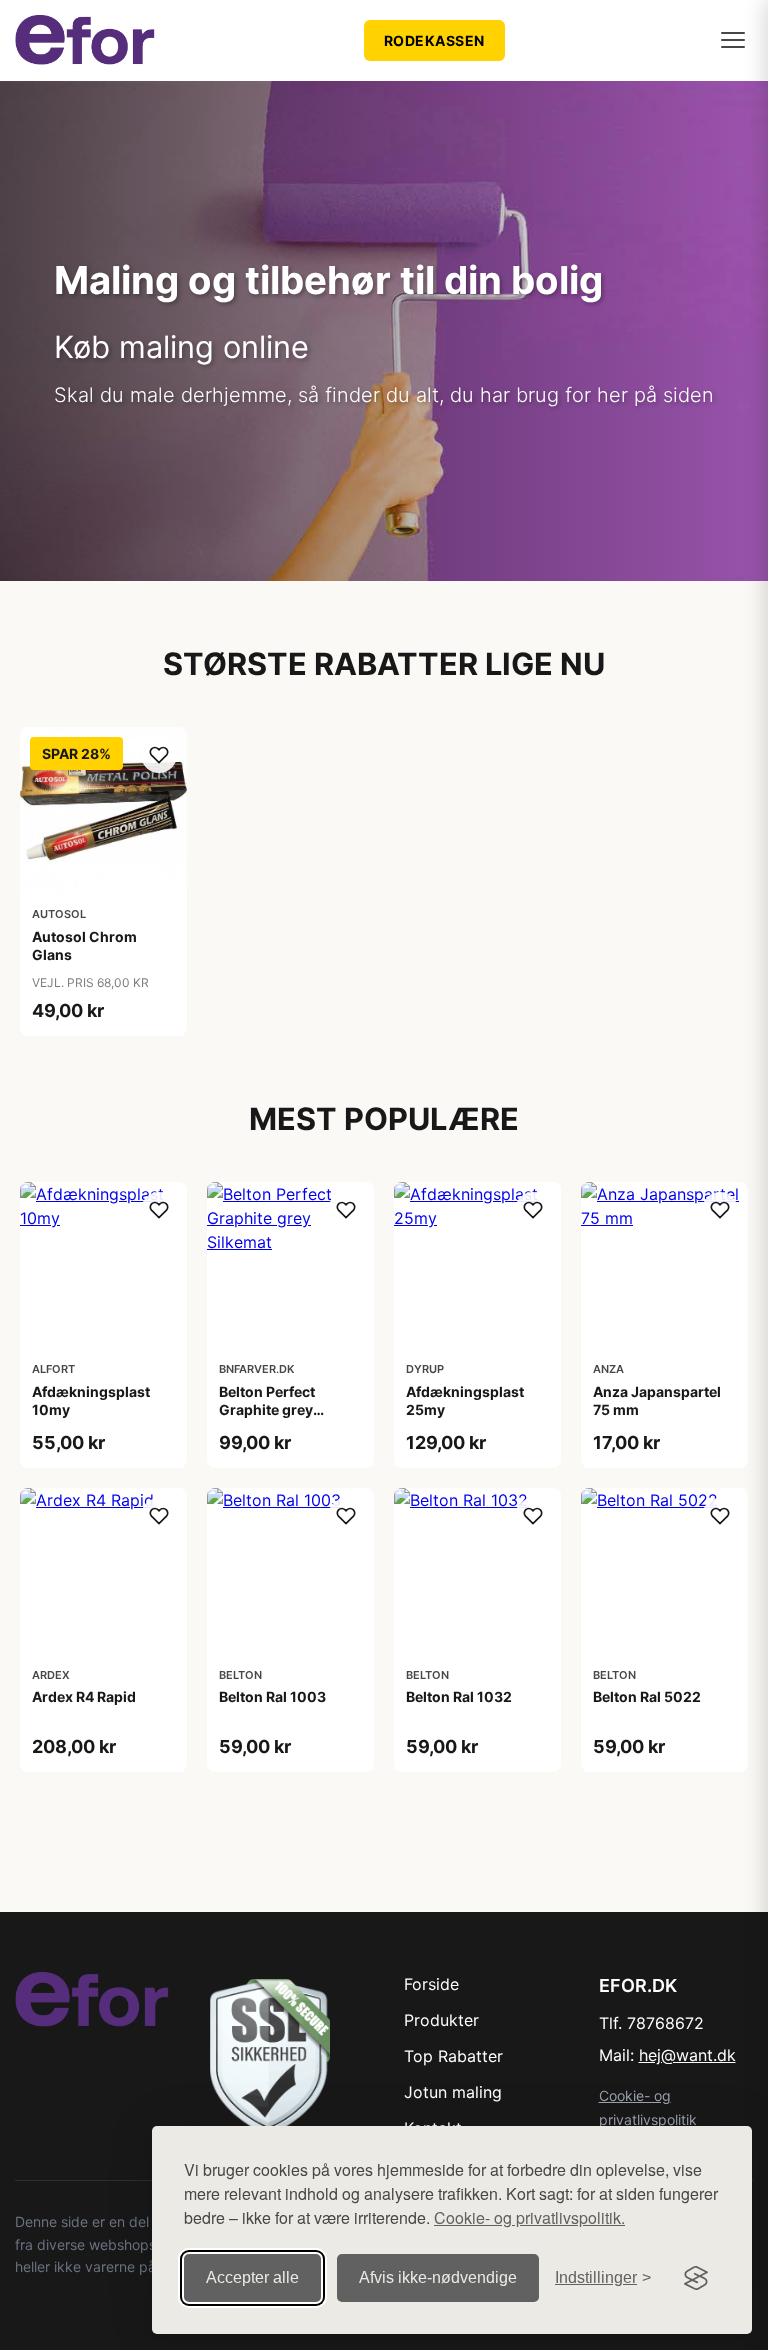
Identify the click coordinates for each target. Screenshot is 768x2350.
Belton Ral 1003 (272, 1696)
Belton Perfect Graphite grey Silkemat (267, 1409)
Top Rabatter (453, 2056)
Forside (431, 1984)
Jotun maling (453, 2092)
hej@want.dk (687, 2055)
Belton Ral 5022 (647, 1696)
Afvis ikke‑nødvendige (438, 2277)
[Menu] (733, 40)
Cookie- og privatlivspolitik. (529, 2217)
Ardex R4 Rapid (84, 1696)
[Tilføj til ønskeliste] (159, 755)
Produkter (441, 2020)
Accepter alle (252, 2277)
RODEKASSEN (434, 40)
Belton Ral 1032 (459, 1696)
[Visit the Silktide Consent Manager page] (696, 2278)
